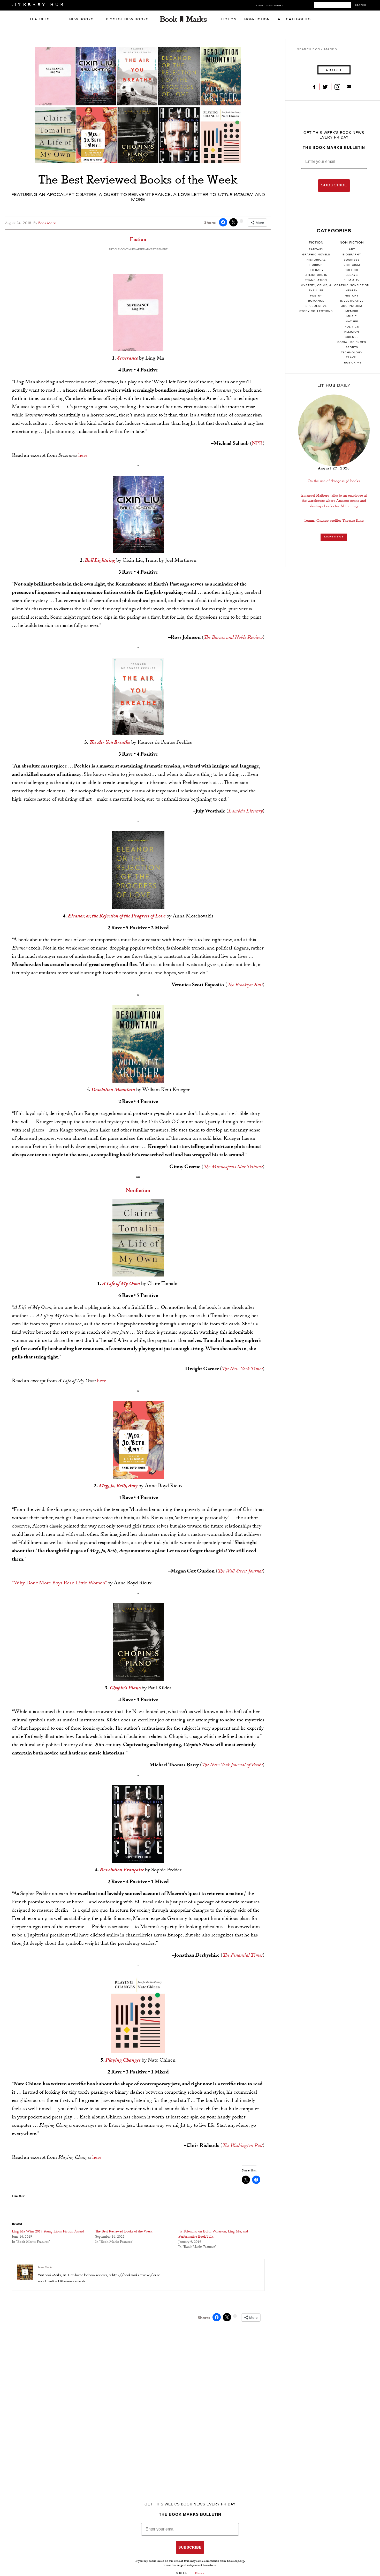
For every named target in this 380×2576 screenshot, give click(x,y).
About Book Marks (269, 6)
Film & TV (352, 280)
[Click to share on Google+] (241, 221)
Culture (352, 270)
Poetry (316, 296)
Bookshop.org (235, 2561)
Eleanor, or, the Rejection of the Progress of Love (117, 917)
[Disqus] (138, 2393)
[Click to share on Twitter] (233, 222)
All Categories (294, 20)
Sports (352, 348)
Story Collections (316, 311)
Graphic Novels (316, 255)
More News (334, 537)
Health (352, 291)
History (352, 296)
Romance (316, 301)
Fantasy (316, 250)
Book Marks (45, 2267)
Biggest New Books (127, 20)
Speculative (316, 306)
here (83, 456)
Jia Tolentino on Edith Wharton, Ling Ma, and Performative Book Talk (213, 2235)
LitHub (183, 2573)
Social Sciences (352, 343)
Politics (352, 327)
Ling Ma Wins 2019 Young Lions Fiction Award (48, 2232)
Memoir (352, 311)
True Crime (352, 363)
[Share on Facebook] (223, 222)
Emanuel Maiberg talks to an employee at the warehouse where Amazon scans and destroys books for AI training (334, 501)
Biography (352, 255)
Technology (352, 353)
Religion (352, 332)
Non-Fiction (257, 20)
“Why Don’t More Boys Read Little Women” (59, 1584)
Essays (352, 275)
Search (361, 5)
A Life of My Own (121, 1284)
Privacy (200, 2573)
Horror (316, 265)
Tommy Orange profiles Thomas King (334, 520)
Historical (316, 260)
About (334, 70)
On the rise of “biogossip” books (334, 481)
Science (352, 337)
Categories (334, 231)
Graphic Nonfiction (352, 286)
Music (352, 317)
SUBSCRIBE (334, 186)
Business (352, 260)
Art (352, 250)
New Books (81, 20)
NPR (257, 444)
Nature (352, 322)
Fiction (229, 20)
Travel (352, 358)
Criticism (352, 265)
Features (40, 20)
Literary (316, 270)
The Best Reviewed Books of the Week (124, 2232)
